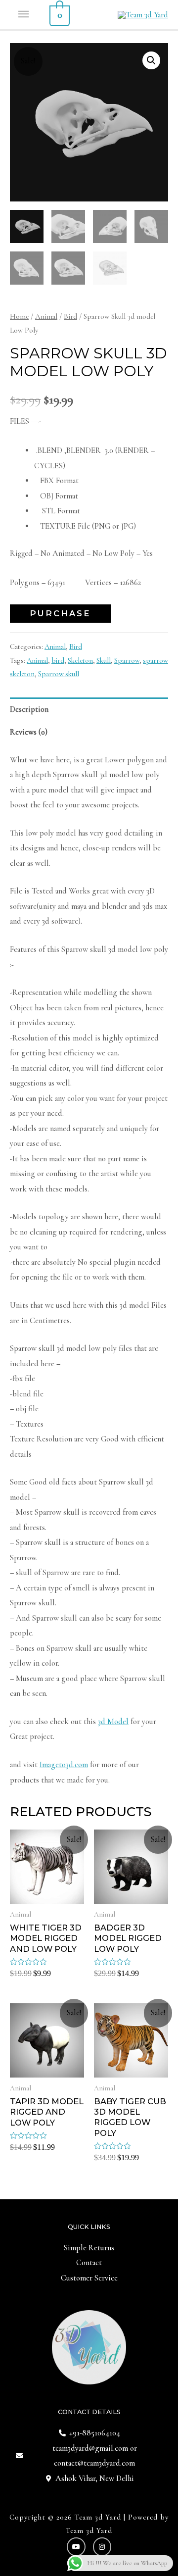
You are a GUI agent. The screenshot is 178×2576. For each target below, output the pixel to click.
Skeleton (80, 660)
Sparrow (127, 660)
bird (58, 660)
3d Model (113, 1722)
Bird (70, 316)
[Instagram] (102, 2547)
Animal (46, 316)
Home (19, 316)
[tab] (89, 709)
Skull (104, 660)
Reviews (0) (29, 732)
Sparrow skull (59, 674)
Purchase (60, 613)
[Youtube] (76, 2547)
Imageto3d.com (64, 1765)
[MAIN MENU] (24, 15)
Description (29, 709)
